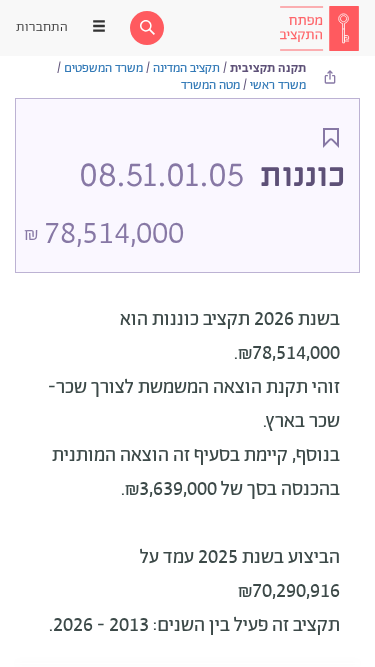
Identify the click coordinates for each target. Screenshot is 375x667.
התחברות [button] (42, 27)
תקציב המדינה (186, 68)
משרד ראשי (278, 85)
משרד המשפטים (103, 68)
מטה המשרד (210, 85)
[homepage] (319, 28)
